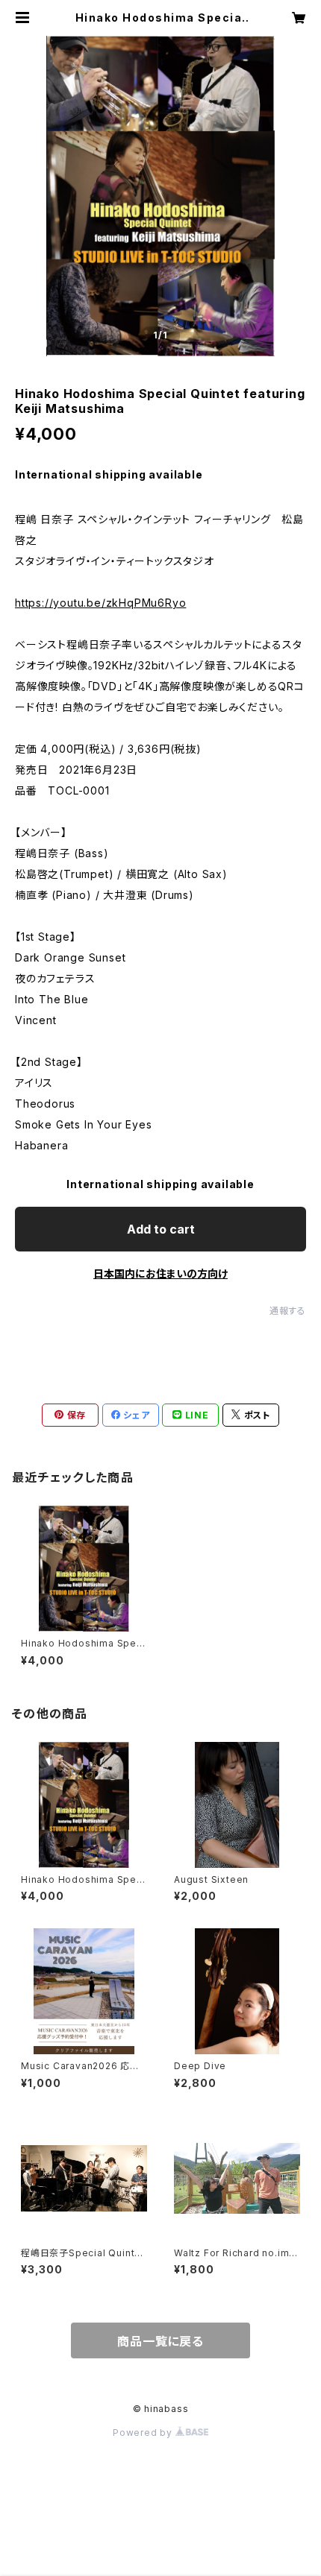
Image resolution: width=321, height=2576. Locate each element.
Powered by (144, 2433)
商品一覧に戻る (160, 2341)
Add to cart (161, 1229)
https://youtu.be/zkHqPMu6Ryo (100, 603)
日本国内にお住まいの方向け (160, 1273)
